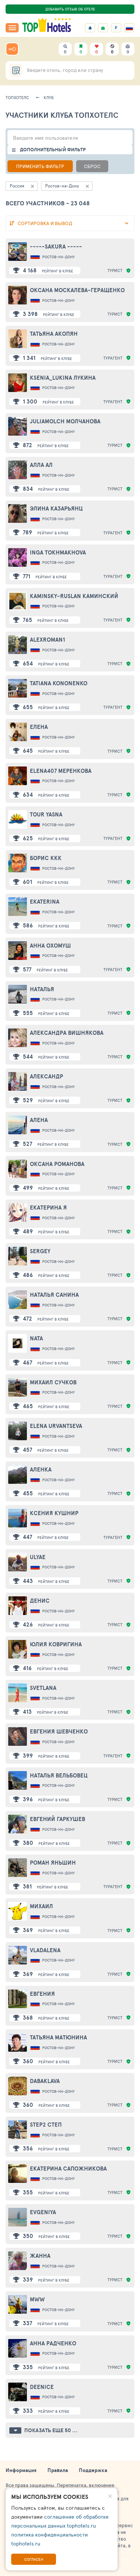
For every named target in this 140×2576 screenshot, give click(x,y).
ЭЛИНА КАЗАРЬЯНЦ (56, 508)
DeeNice (42, 2387)
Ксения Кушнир (54, 1513)
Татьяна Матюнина (58, 2037)
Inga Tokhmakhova (58, 552)
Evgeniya (43, 2212)
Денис (40, 1601)
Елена (39, 727)
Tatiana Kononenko (59, 683)
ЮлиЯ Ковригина (56, 1644)
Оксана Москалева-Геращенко (77, 290)
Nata (36, 1338)
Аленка (41, 1469)
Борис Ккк (46, 858)
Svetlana (43, 1688)
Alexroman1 (47, 640)
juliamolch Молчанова (65, 421)
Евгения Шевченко (59, 1731)
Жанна (40, 2256)
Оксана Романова (57, 1164)
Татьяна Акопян (54, 334)
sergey (40, 1251)
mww (37, 2299)
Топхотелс (17, 97)
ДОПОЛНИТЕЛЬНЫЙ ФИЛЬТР (53, 150)
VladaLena (45, 1950)
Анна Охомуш (50, 946)
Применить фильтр (40, 166)
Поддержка (93, 2470)
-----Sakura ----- (56, 246)
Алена (39, 1120)
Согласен (34, 2559)
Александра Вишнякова (67, 1033)
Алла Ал (41, 465)
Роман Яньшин (53, 1863)
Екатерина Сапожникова (68, 2169)
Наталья (42, 989)
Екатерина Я (48, 1208)
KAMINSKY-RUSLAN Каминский (74, 596)
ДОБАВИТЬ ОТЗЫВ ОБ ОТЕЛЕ (70, 9)
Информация (21, 2470)
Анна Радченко (53, 2343)
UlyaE (38, 1557)
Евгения (42, 1994)
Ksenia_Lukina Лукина (63, 378)
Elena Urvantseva (56, 1426)
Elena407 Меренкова (61, 771)
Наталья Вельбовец (59, 1775)
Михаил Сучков (53, 1382)
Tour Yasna (46, 814)
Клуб (49, 97)
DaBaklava (45, 2081)
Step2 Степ (46, 2125)
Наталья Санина (54, 1295)
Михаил (41, 1906)
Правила (58, 2470)
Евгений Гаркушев (57, 1819)
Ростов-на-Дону (58, 257)
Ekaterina (45, 902)
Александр (46, 1076)
